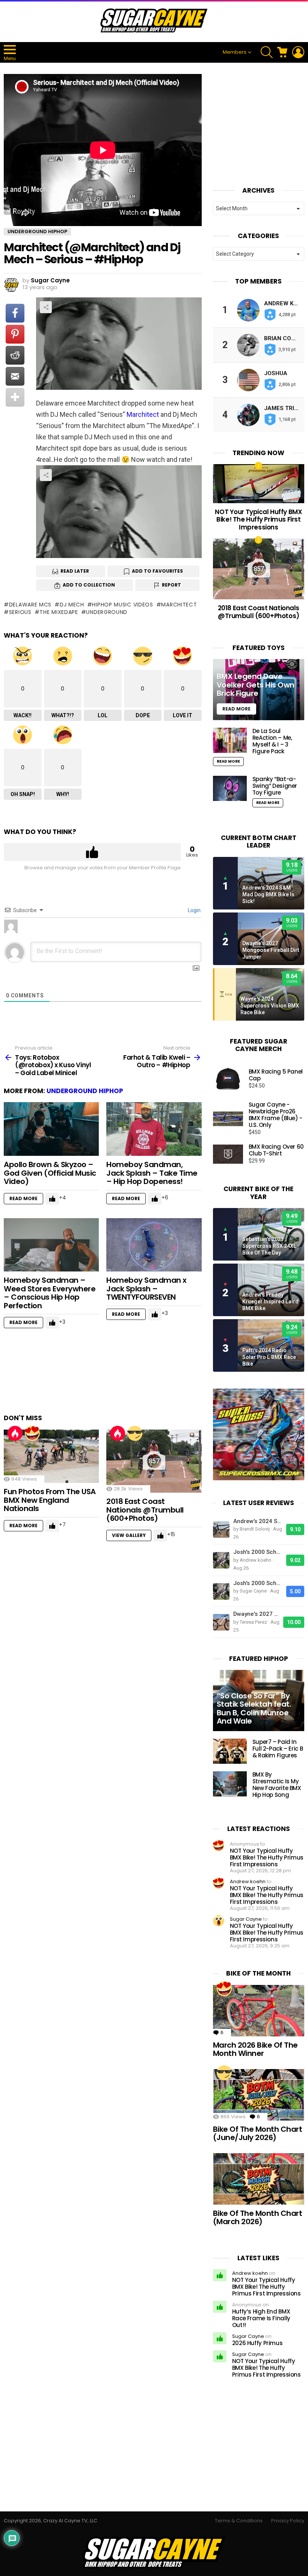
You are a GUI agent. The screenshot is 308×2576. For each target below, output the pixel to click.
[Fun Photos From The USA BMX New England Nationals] (51, 1456)
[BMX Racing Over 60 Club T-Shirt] (228, 1154)
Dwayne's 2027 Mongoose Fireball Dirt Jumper (271, 950)
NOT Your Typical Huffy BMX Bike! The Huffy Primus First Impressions (258, 520)
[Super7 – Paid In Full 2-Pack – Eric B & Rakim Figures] (230, 1751)
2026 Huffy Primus (257, 2343)
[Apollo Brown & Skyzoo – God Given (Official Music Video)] (51, 1129)
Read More (23, 1198)
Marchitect (143, 414)
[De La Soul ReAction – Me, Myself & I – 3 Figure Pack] (230, 740)
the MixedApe (59, 612)
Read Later (75, 571)
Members (235, 52)
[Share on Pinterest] (15, 334)
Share (46, 307)
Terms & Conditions (239, 2521)
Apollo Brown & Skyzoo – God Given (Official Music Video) (50, 1173)
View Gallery (129, 1535)
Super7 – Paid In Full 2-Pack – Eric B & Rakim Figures (278, 1749)
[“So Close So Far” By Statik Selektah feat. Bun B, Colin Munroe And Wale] (259, 1700)
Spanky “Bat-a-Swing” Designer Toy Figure (275, 786)
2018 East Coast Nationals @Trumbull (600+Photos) (145, 1510)
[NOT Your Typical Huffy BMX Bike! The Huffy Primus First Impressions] (259, 484)
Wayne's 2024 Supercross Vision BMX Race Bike (270, 1006)
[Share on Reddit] (15, 355)
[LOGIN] (298, 52)
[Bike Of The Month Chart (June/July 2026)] (259, 2095)
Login (194, 910)
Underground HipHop (85, 1091)
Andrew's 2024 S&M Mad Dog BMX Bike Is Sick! (268, 894)
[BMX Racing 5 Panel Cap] (228, 1079)
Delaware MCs (30, 605)
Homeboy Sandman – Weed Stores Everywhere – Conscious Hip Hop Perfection (50, 1293)
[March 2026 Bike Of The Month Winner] (259, 2011)
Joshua (276, 373)
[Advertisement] (140, 1375)
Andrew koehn (248, 1881)
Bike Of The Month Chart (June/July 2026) (258, 2133)
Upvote (92, 852)
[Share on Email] (15, 376)
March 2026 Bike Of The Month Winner (255, 2049)
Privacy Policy (288, 2521)
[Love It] (32, 1433)
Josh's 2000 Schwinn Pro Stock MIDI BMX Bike (258, 1552)
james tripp (283, 408)
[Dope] (135, 1433)
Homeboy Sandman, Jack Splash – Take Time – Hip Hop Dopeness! (152, 1173)
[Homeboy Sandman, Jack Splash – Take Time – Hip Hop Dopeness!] (154, 1129)
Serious (20, 612)
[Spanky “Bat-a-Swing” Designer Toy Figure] (230, 788)
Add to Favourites (157, 571)
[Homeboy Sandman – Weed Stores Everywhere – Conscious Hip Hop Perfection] (51, 1245)
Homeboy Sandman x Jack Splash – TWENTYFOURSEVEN (146, 1289)
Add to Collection (89, 585)
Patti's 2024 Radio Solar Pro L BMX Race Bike (269, 1357)
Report (171, 585)
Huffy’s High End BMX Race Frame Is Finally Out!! (261, 2318)
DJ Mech (72, 605)
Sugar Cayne (246, 1919)
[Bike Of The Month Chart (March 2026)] (259, 2179)
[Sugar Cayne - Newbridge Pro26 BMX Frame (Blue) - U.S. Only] (228, 1119)
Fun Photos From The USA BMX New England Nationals (50, 1500)
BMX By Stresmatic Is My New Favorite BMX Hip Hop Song (277, 1785)
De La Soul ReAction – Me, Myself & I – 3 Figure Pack (272, 741)
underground (107, 612)
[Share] (119, 512)
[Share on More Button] (15, 397)
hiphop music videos (122, 605)
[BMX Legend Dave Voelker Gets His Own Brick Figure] (259, 689)
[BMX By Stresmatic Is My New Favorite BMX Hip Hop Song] (230, 1784)
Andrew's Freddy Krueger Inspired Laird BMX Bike (270, 1302)
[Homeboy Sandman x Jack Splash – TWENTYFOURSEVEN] (154, 1245)
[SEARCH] (267, 52)
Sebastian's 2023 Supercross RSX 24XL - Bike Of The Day (271, 1246)
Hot (15, 1433)
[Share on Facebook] (15, 313)
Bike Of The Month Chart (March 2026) (258, 2218)
